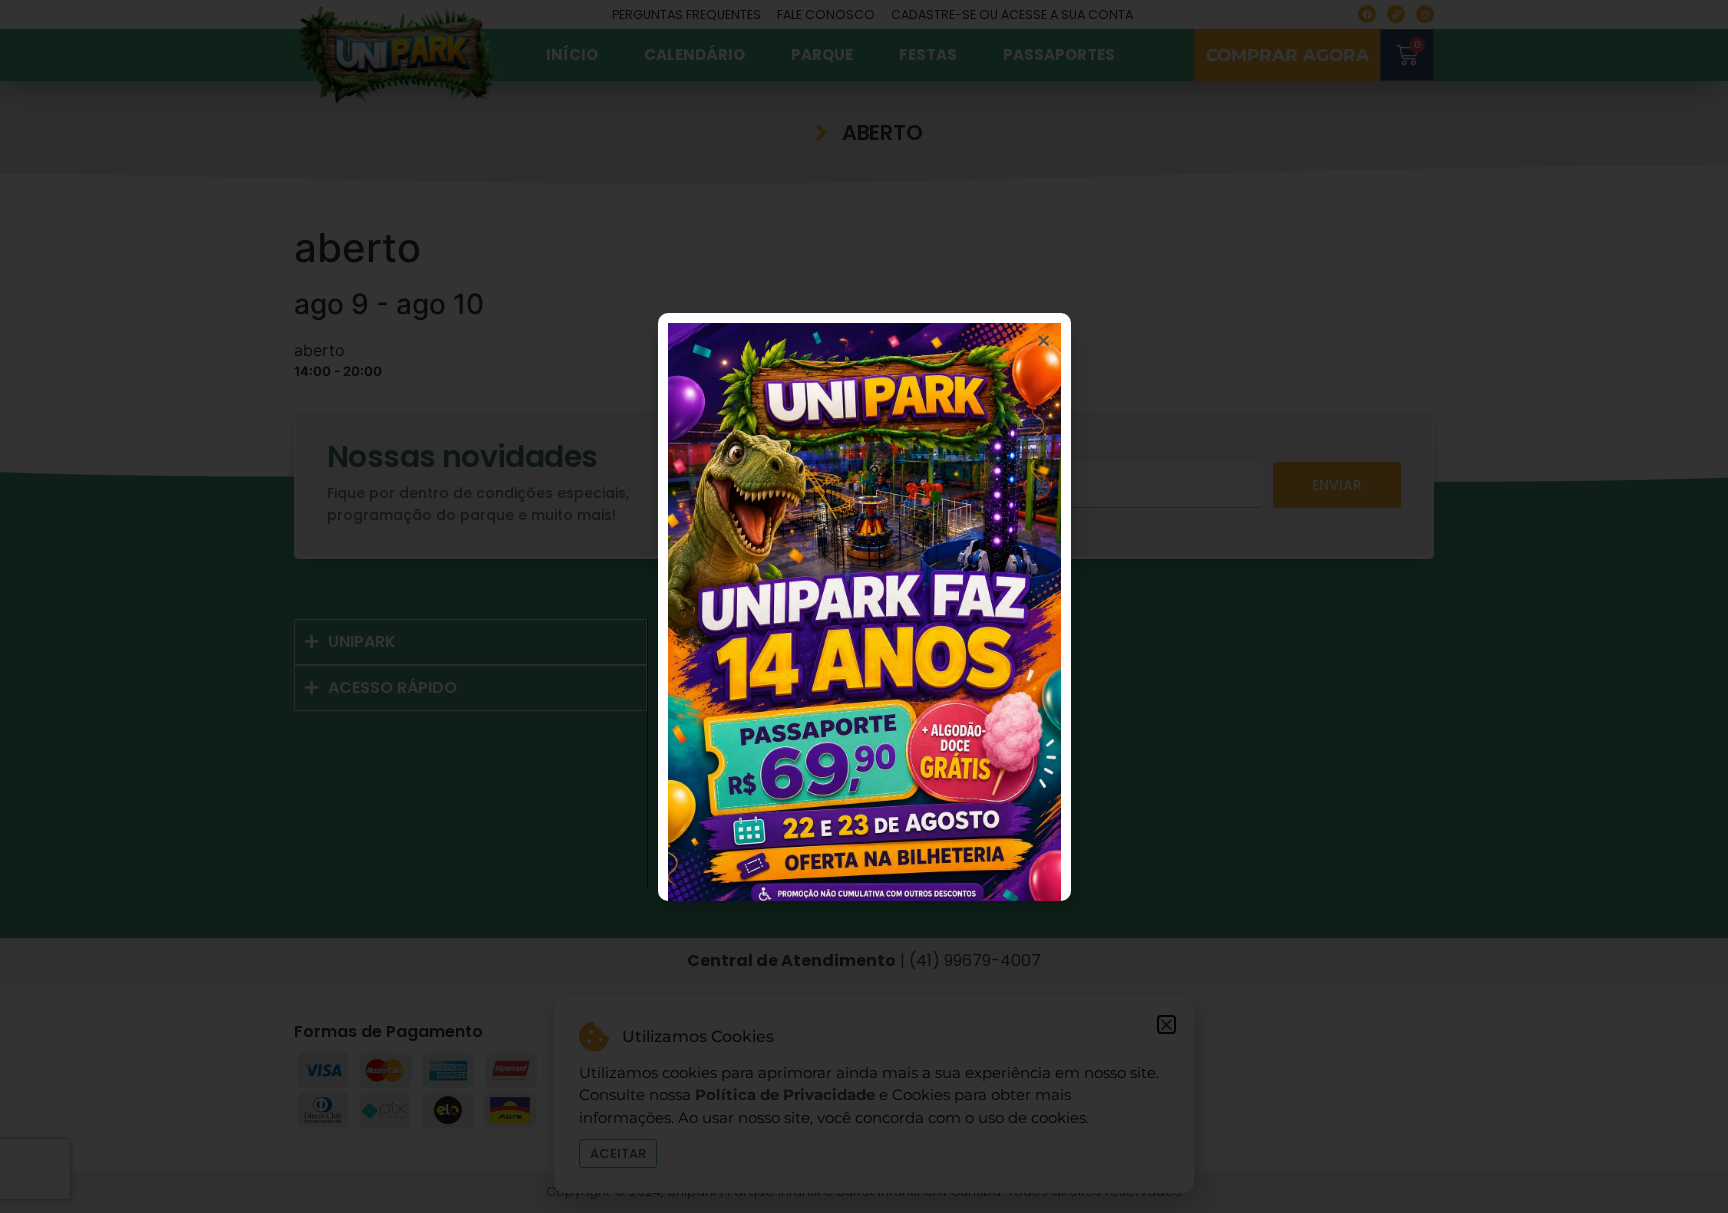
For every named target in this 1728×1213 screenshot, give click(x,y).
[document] (864, 606)
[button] (1043, 340)
